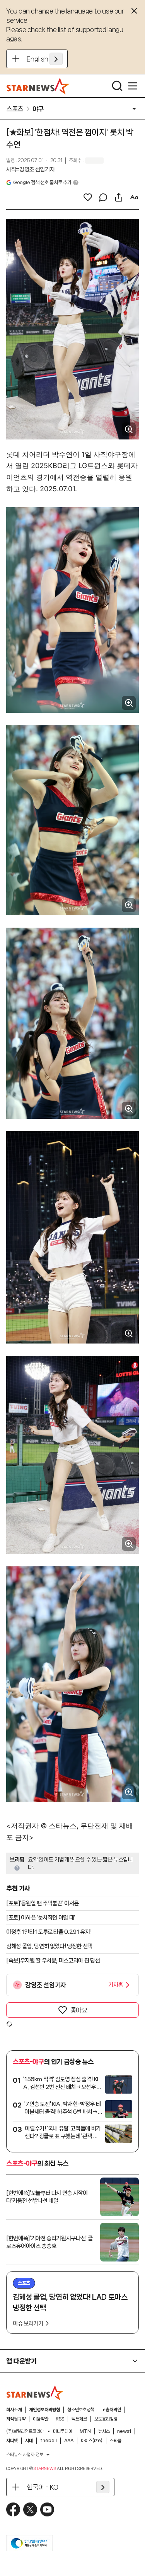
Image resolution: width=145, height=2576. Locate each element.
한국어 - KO (43, 2487)
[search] (117, 86)
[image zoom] (129, 429)
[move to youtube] (47, 2509)
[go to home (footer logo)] (35, 2393)
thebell (49, 2441)
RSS (60, 2419)
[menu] (133, 86)
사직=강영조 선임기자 (30, 169)
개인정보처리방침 (44, 2410)
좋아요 (79, 2010)
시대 (29, 2441)
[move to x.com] (30, 2509)
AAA (69, 2441)
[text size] (134, 197)
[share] (119, 197)
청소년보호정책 (81, 2410)
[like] (88, 197)
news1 (124, 2431)
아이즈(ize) (92, 2441)
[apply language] (56, 59)
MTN (85, 2431)
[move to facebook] (13, 2509)
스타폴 (116, 2441)
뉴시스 (104, 2431)
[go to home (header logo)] (38, 86)
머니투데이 (63, 2431)
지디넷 (12, 2441)
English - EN (45, 59)
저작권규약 (16, 2419)
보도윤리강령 (106, 2419)
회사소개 (14, 2410)
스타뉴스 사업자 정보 (25, 2455)
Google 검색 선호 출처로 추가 (42, 182)
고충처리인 (111, 2410)
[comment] (103, 197)
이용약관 (41, 2419)
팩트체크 (79, 2419)
